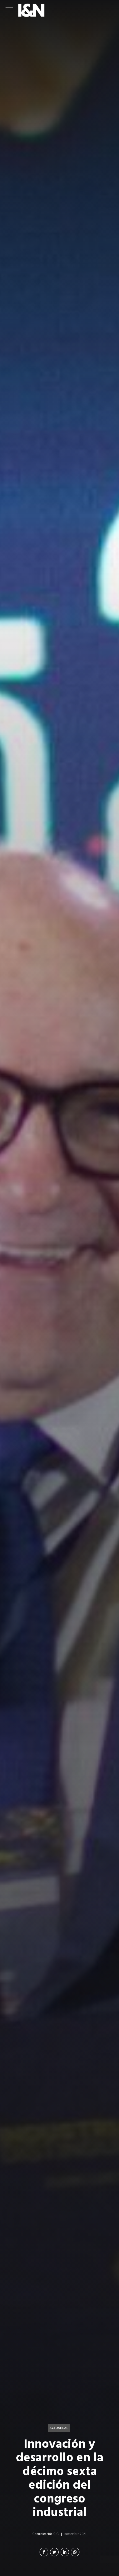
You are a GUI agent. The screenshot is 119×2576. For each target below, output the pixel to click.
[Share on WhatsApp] (75, 2552)
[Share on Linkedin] (65, 2552)
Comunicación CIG (46, 2534)
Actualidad (59, 2428)
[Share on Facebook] (44, 2552)
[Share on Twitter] (54, 2552)
